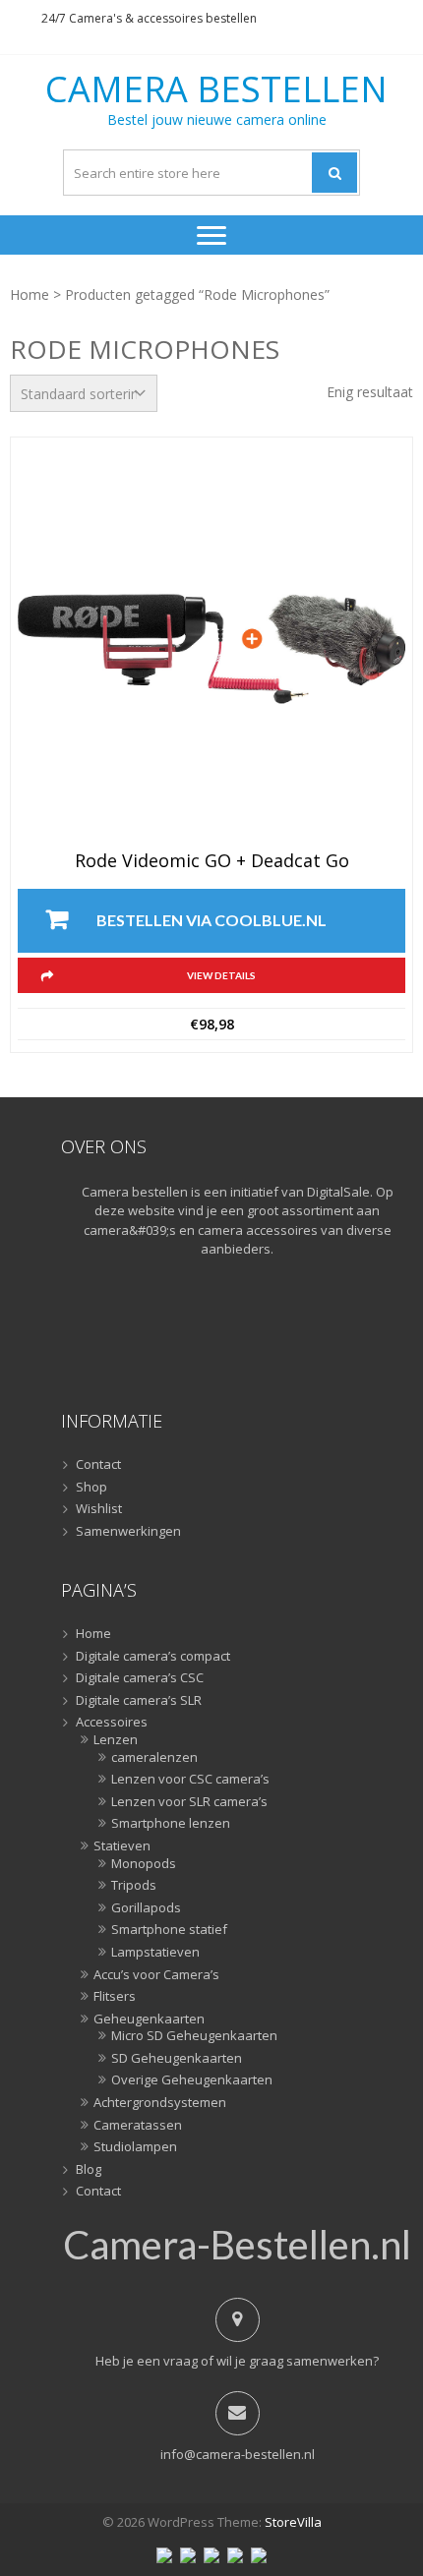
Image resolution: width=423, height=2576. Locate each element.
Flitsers (115, 1997)
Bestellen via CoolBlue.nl (211, 920)
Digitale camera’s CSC (140, 1678)
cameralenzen (154, 1758)
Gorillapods (146, 1908)
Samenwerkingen (128, 1532)
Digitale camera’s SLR (139, 1701)
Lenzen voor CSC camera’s (190, 1780)
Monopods (144, 1864)
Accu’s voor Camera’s (156, 1975)
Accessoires (112, 1723)
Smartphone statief (169, 1930)
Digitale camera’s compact (153, 1657)
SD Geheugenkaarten (177, 2059)
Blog (89, 2170)
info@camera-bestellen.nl (238, 2454)
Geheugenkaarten (149, 2020)
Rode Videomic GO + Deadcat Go (212, 861)
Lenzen (116, 1740)
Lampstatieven (155, 1953)
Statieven (122, 1846)
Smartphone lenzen (171, 1824)
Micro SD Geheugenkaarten (194, 2036)
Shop (91, 1488)
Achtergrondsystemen (160, 2103)
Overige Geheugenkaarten (192, 2080)
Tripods (134, 1886)
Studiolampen (135, 2147)
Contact (98, 1465)
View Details (221, 975)
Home (30, 294)
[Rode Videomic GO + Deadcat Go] (211, 649)
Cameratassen (138, 2126)
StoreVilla (293, 2522)
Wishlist (99, 1509)
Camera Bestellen (216, 89)
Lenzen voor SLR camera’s (189, 1802)
